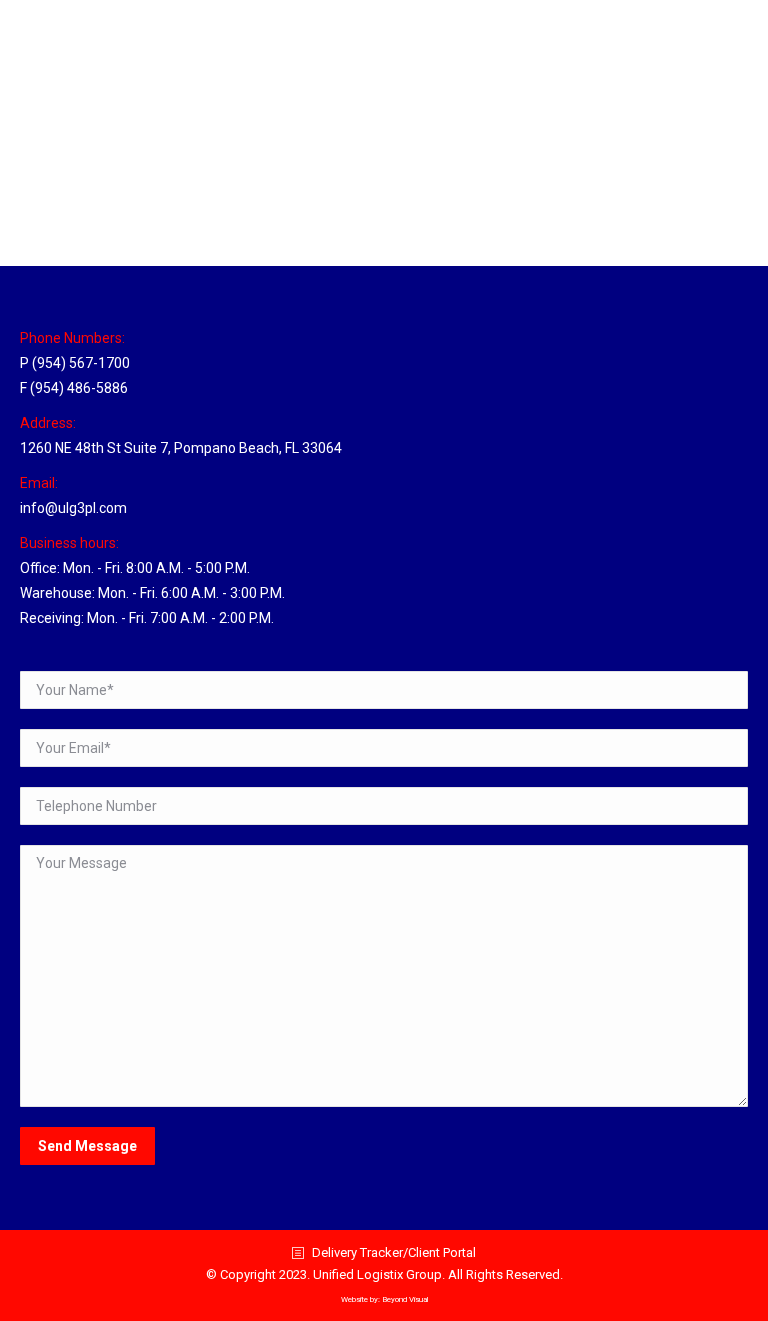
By (176, 197)
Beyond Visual (405, 1299)
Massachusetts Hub (136, 161)
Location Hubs (87, 197)
